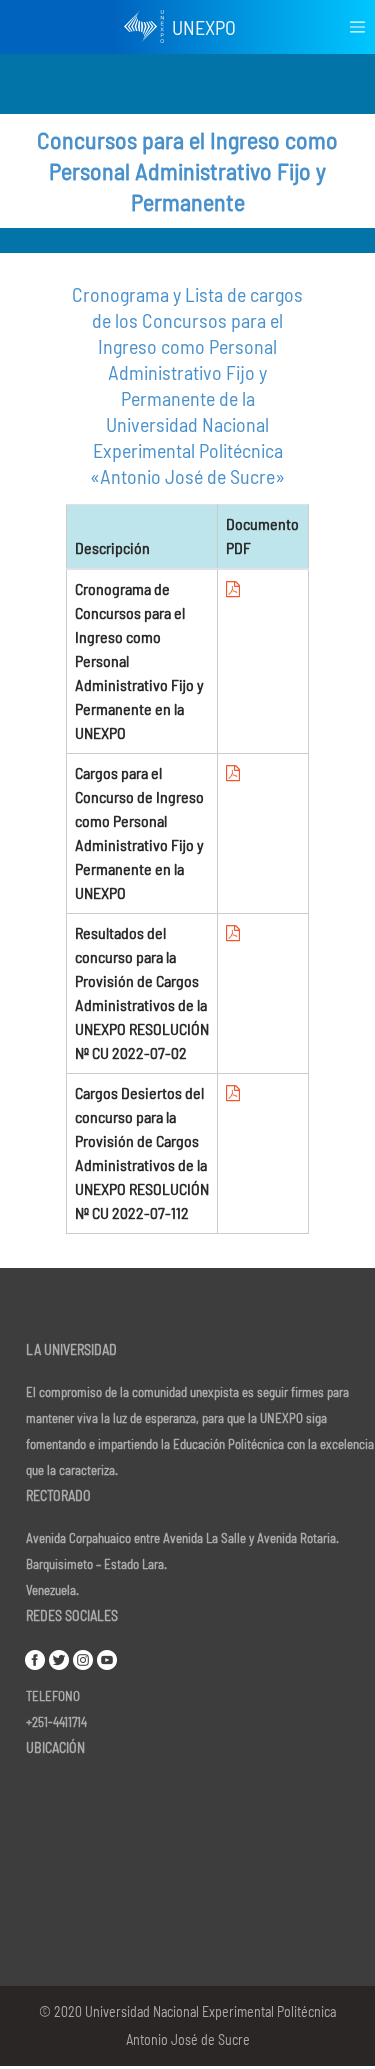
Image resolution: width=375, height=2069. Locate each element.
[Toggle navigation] (357, 27)
